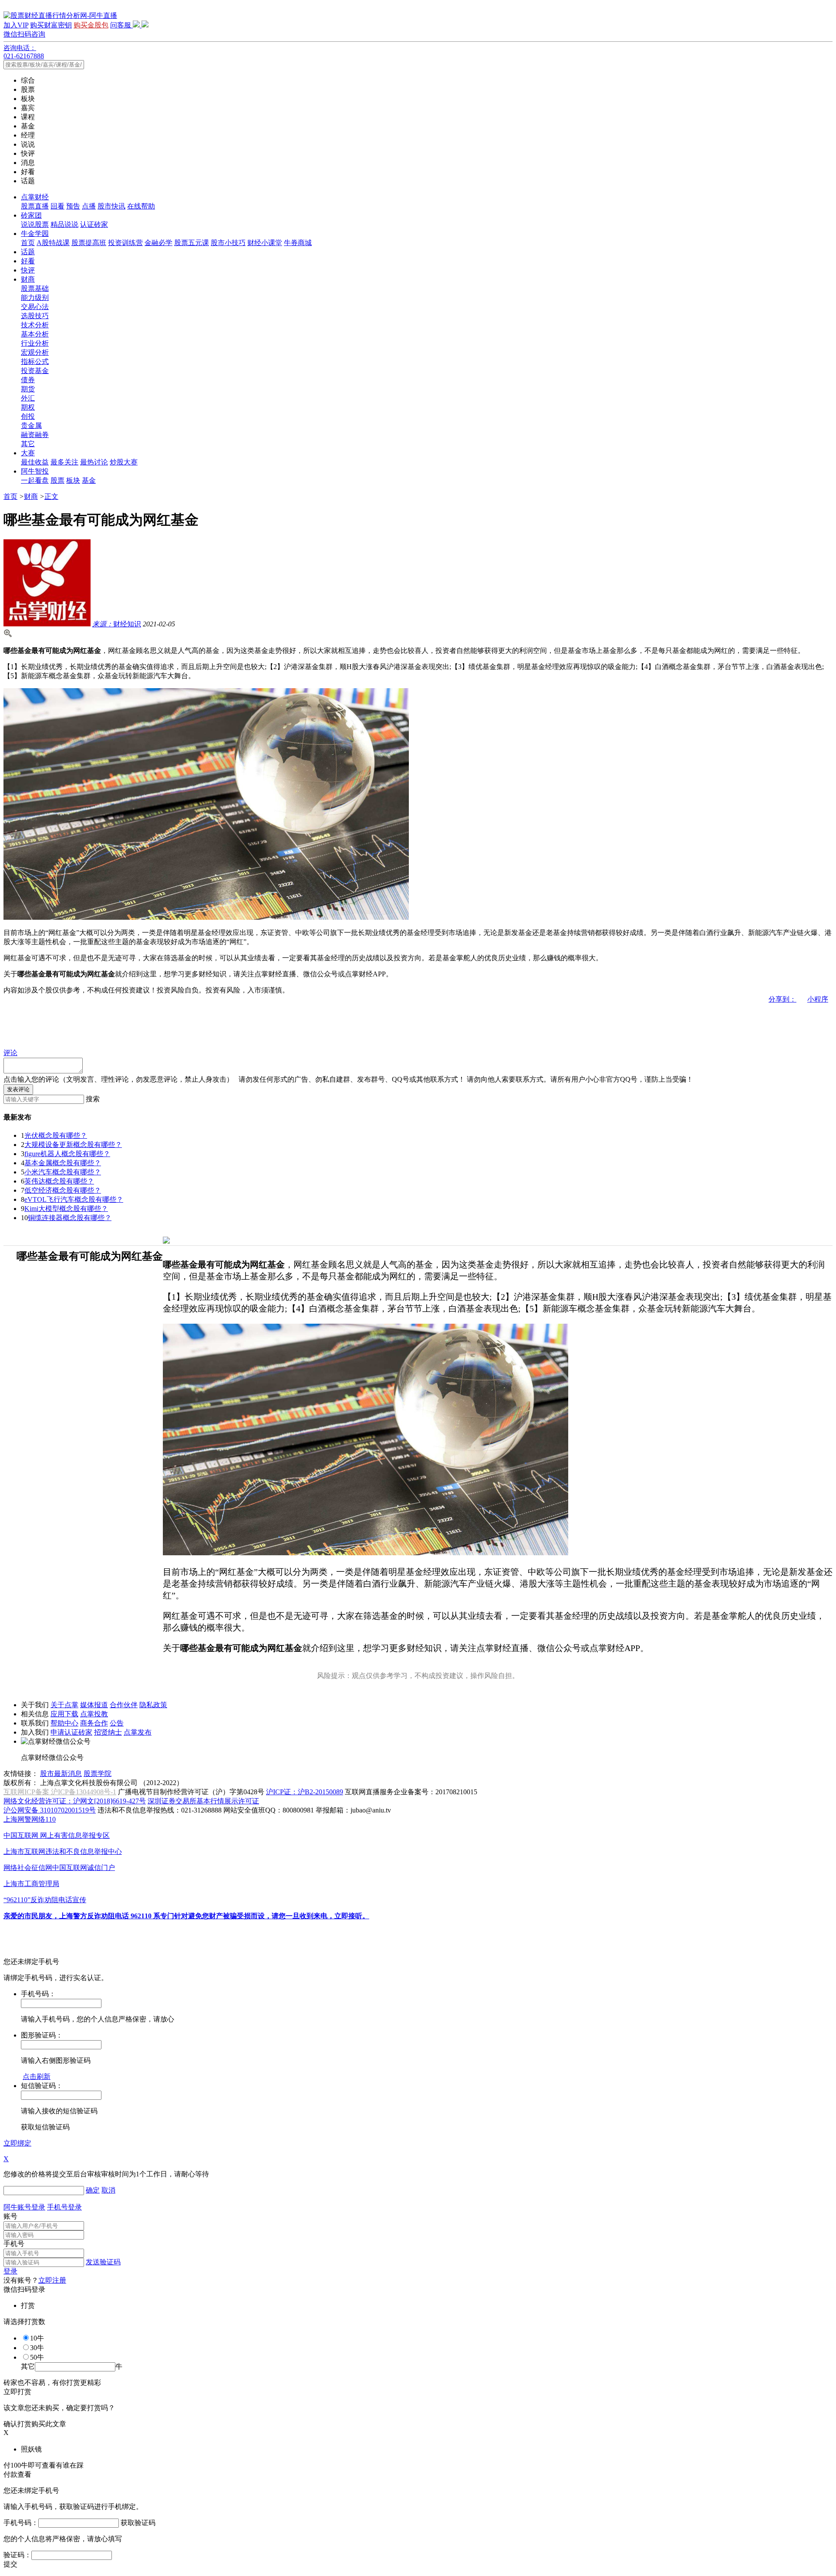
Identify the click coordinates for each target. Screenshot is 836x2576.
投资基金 (35, 371)
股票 (57, 480)
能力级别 (35, 298)
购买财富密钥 (51, 25)
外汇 (28, 398)
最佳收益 (35, 462)
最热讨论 (94, 462)
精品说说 (64, 224)
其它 (28, 444)
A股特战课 (53, 243)
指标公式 (35, 362)
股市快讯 (111, 206)
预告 (73, 206)
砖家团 (31, 215)
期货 (28, 389)
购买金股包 (91, 25)
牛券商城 (298, 243)
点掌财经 (35, 197)
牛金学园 (35, 234)
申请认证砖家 (71, 1732)
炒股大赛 (124, 462)
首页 (28, 243)
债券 (28, 380)
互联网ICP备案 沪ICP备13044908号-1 (60, 1792)
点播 (89, 206)
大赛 (28, 453)
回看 (57, 206)
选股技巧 (35, 316)
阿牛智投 (35, 471)
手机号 (14, 2244)
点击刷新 (37, 2077)
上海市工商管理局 (31, 1884)
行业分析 (35, 343)
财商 (28, 279)
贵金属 (31, 425)
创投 (28, 416)
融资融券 (35, 435)
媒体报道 (94, 1705)
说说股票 (35, 224)
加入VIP (16, 25)
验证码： (17, 2555)
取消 (108, 2190)
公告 (117, 1723)
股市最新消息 (61, 1774)
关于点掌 (64, 1705)
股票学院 (98, 1774)
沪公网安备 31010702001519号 (50, 1810)
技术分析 (35, 325)
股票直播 (35, 206)
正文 (51, 496)
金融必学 (158, 243)
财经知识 (117, 624)
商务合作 (94, 1723)
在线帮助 (141, 206)
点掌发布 (138, 1732)
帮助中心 (64, 1723)
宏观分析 (35, 352)
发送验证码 (103, 2262)
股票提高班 (89, 243)
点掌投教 (94, 1714)
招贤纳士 (108, 1732)
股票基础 (35, 288)
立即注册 (52, 2280)
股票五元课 (192, 243)
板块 (73, 480)
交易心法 (35, 307)
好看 (28, 261)
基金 (89, 480)
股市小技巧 (228, 243)
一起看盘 (35, 480)
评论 (10, 1053)
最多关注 (64, 462)
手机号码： (21, 2523)
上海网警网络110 (30, 1819)
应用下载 (64, 1714)
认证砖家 (94, 224)
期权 (28, 407)
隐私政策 (153, 1705)
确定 (93, 2190)
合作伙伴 (124, 1705)
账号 (10, 2216)
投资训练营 (125, 243)
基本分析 (35, 334)
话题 (28, 252)
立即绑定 (17, 2143)
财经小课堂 (265, 243)
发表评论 (18, 1089)
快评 (28, 270)
